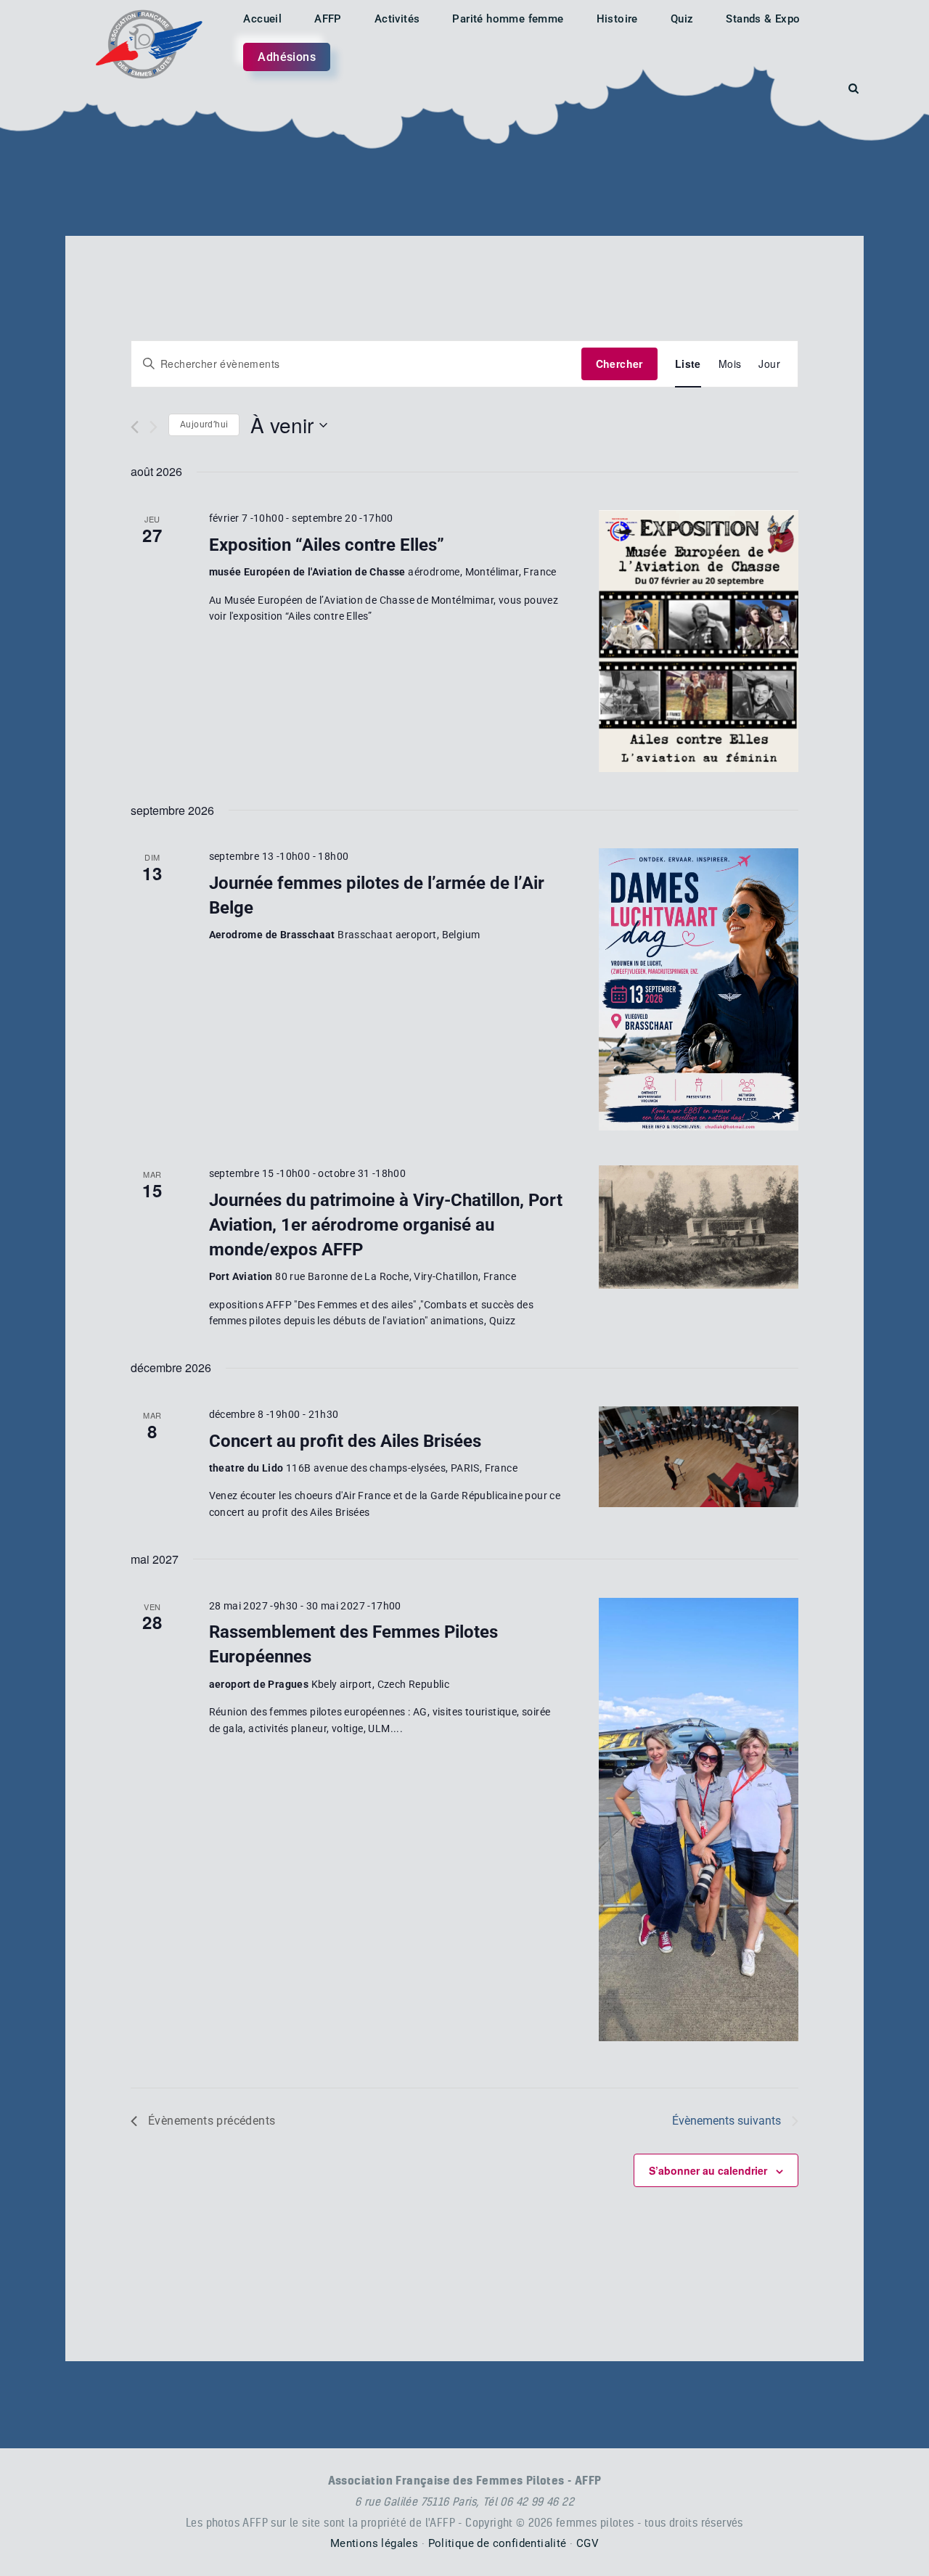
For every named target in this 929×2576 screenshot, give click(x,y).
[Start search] (854, 89)
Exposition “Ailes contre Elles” (327, 545)
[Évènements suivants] (154, 427)
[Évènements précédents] (135, 427)
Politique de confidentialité (498, 2543)
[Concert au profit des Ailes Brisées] (699, 1457)
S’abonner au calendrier (708, 2170)
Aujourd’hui (204, 424)
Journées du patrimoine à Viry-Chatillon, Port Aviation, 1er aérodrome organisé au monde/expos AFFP (386, 1225)
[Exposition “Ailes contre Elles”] (699, 641)
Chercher (619, 364)
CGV (588, 2543)
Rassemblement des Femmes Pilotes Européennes (353, 1644)
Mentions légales (374, 2543)
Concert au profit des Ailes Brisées (345, 1441)
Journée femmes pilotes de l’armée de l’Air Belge (377, 895)
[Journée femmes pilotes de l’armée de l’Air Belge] (699, 989)
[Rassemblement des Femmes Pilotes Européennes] (699, 1820)
